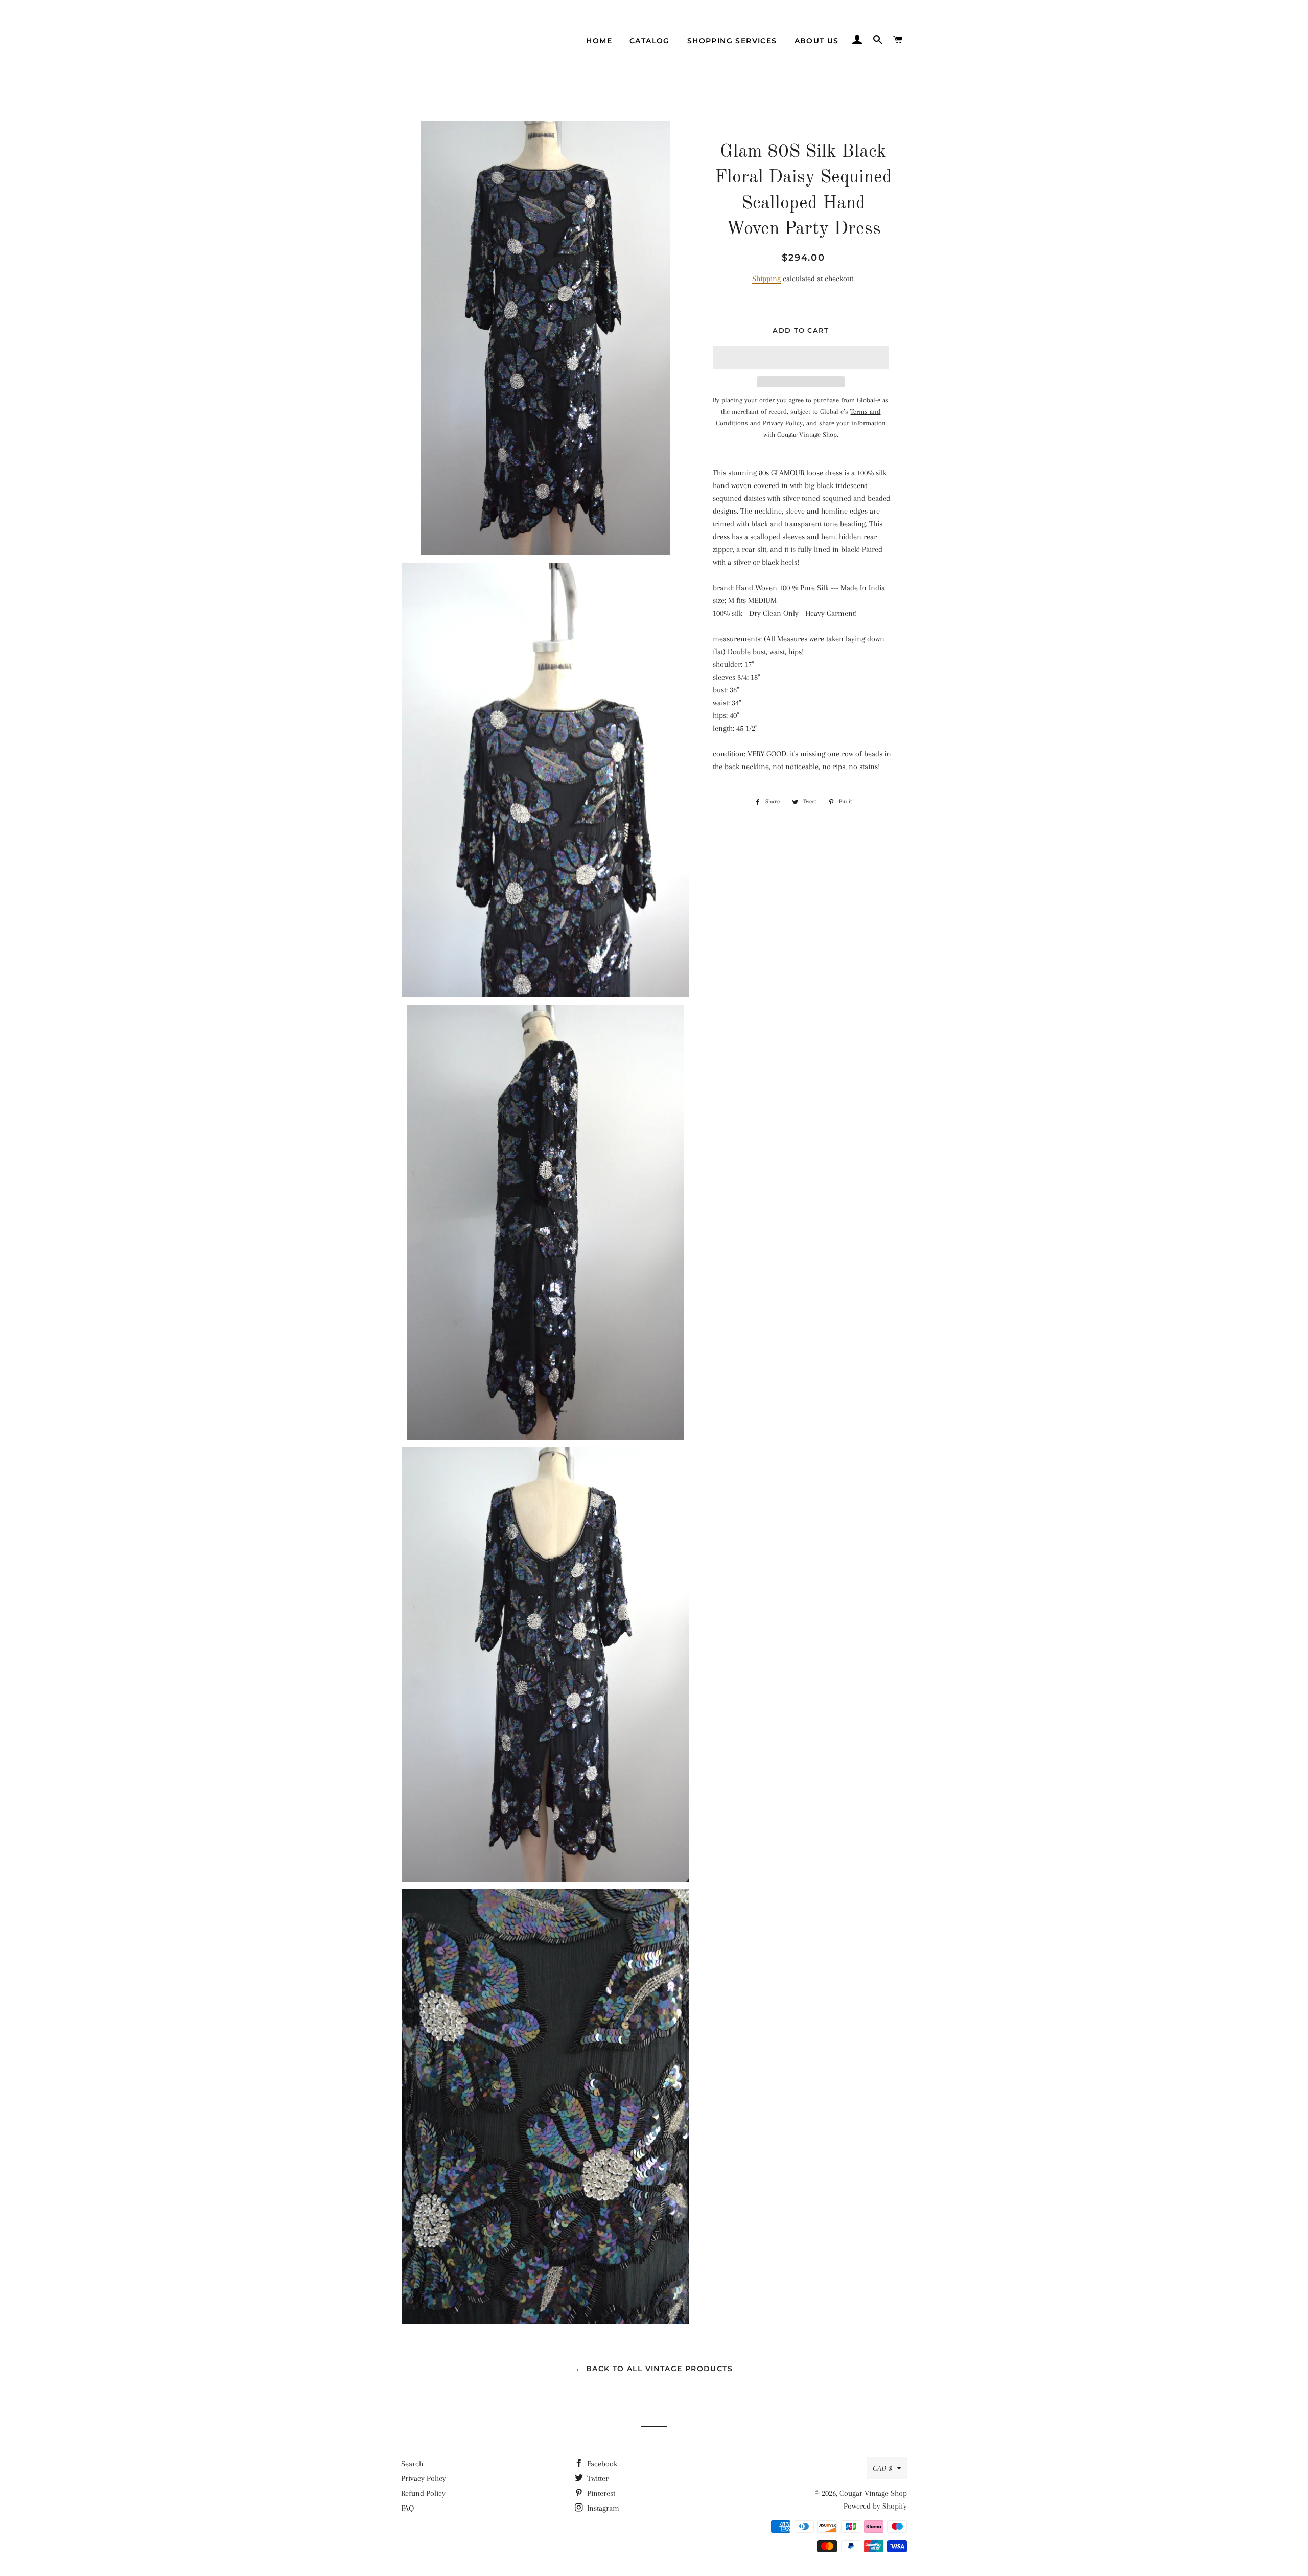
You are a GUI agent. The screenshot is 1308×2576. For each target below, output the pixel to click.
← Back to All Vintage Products (654, 2369)
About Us (817, 41)
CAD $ (882, 2468)
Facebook (601, 2464)
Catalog (650, 41)
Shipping (766, 279)
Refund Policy (423, 2493)
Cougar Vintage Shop (873, 2493)
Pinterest (600, 2493)
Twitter (597, 2478)
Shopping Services (732, 41)
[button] (801, 358)
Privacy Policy (424, 2478)
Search (412, 2464)
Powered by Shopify (875, 2506)
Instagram (602, 2508)
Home (599, 41)
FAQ (407, 2508)
